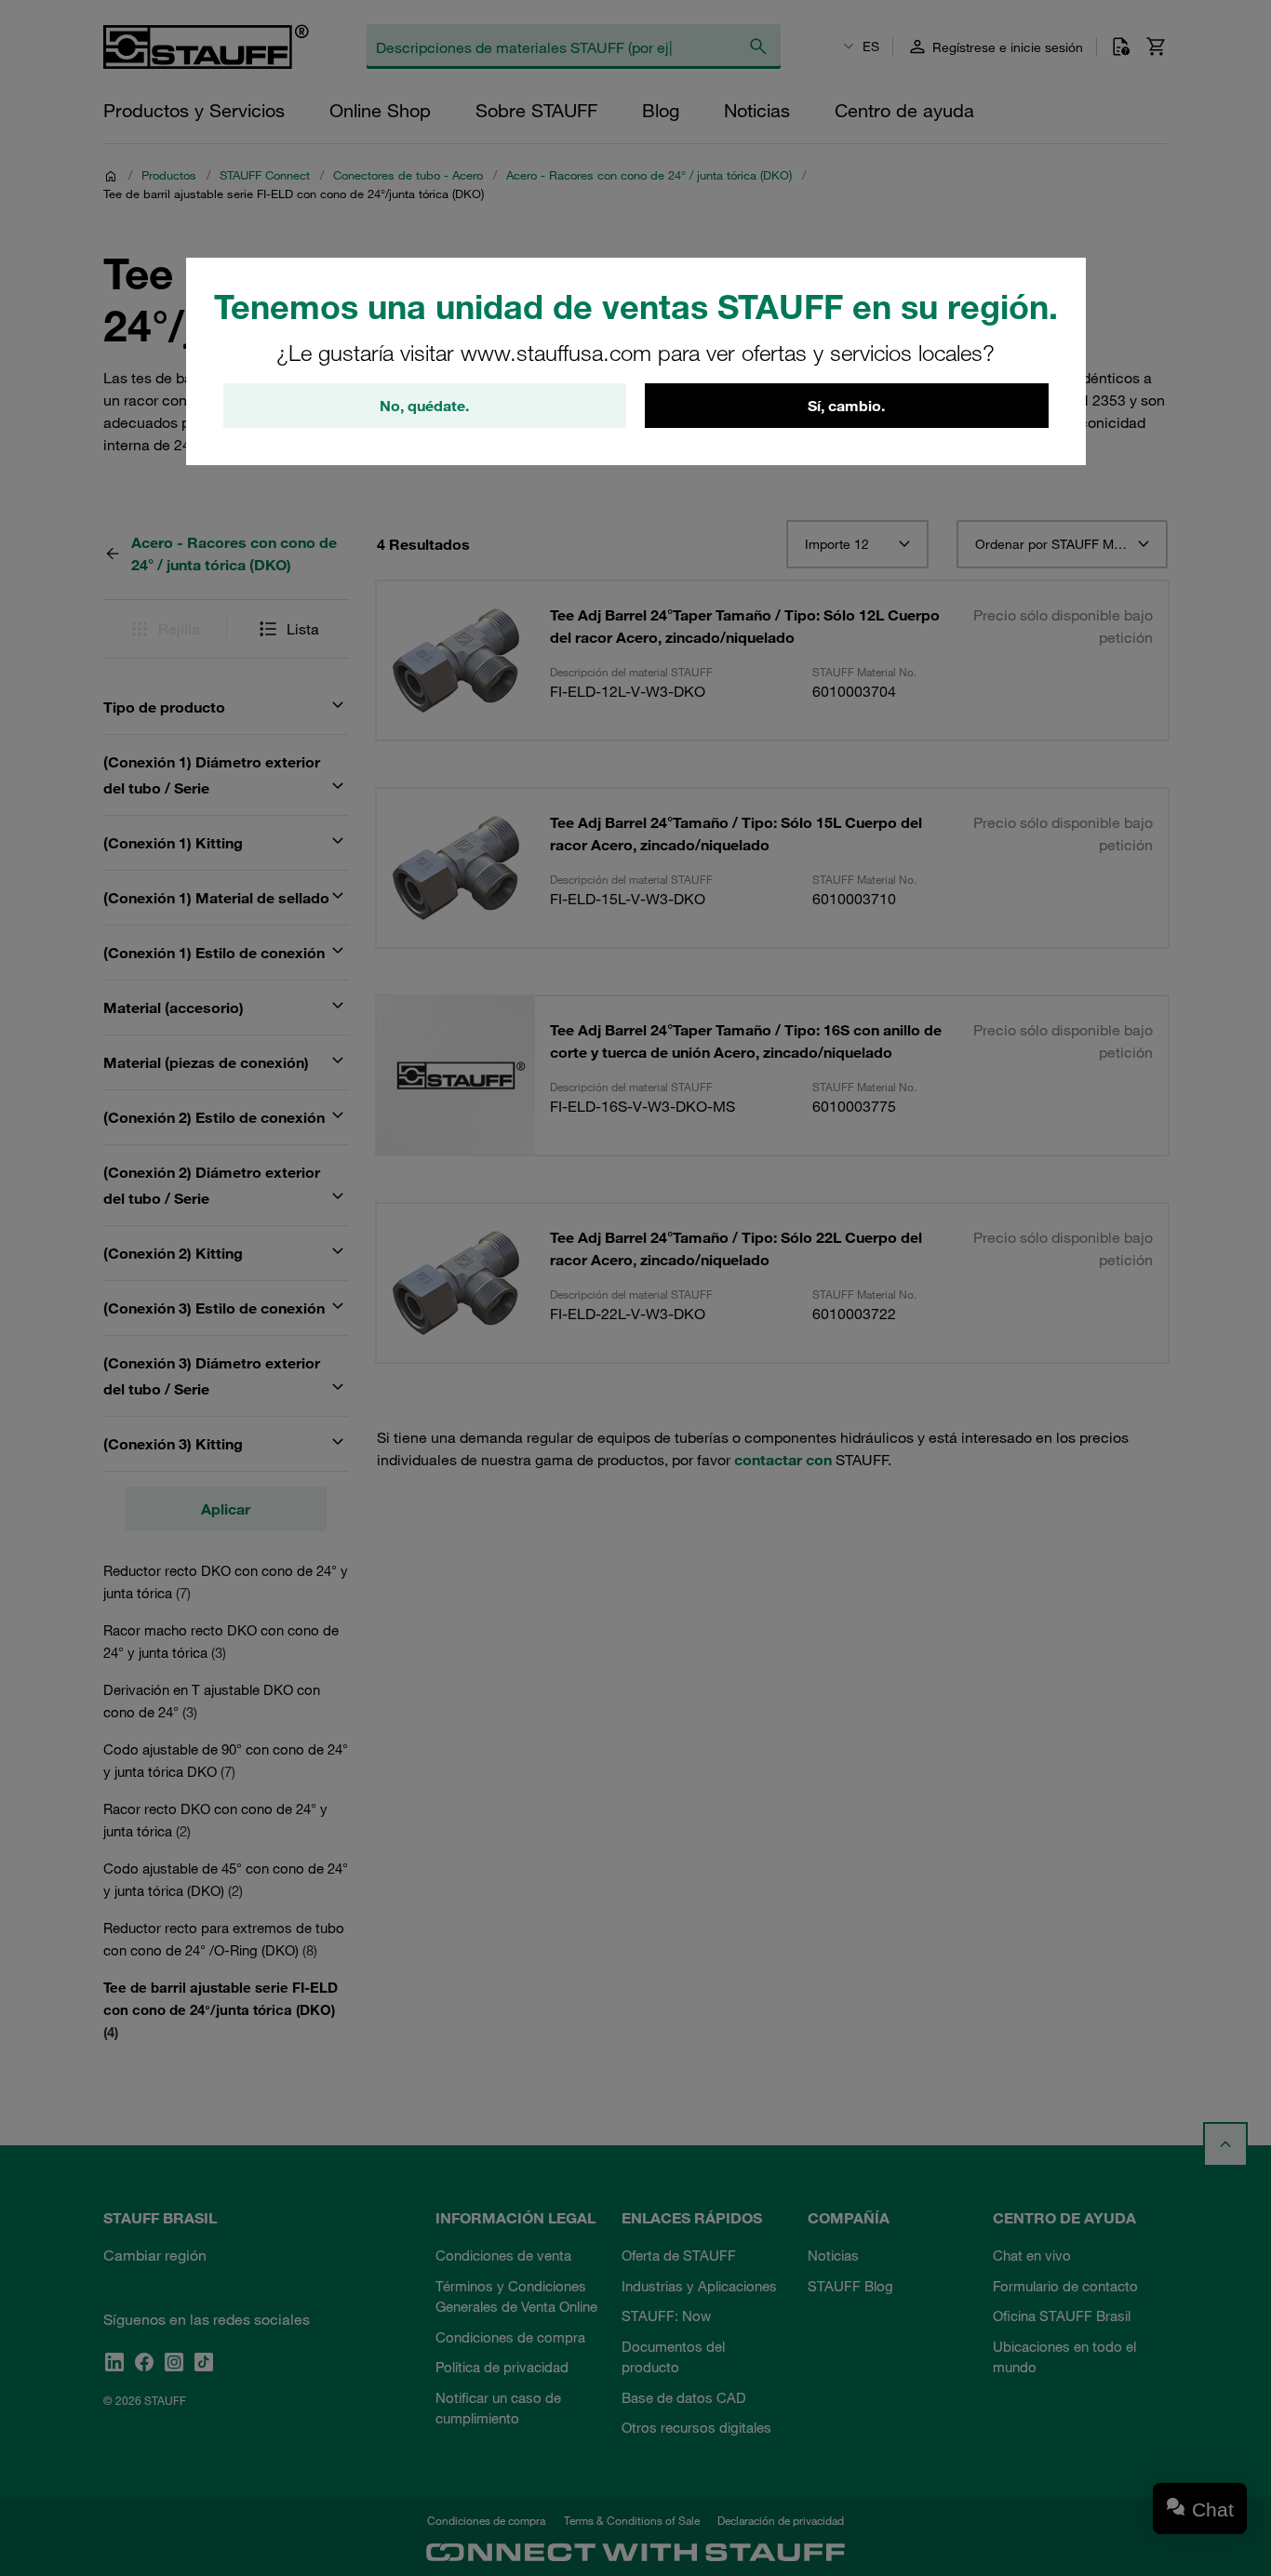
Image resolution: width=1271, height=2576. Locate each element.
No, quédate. (424, 406)
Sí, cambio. (846, 406)
